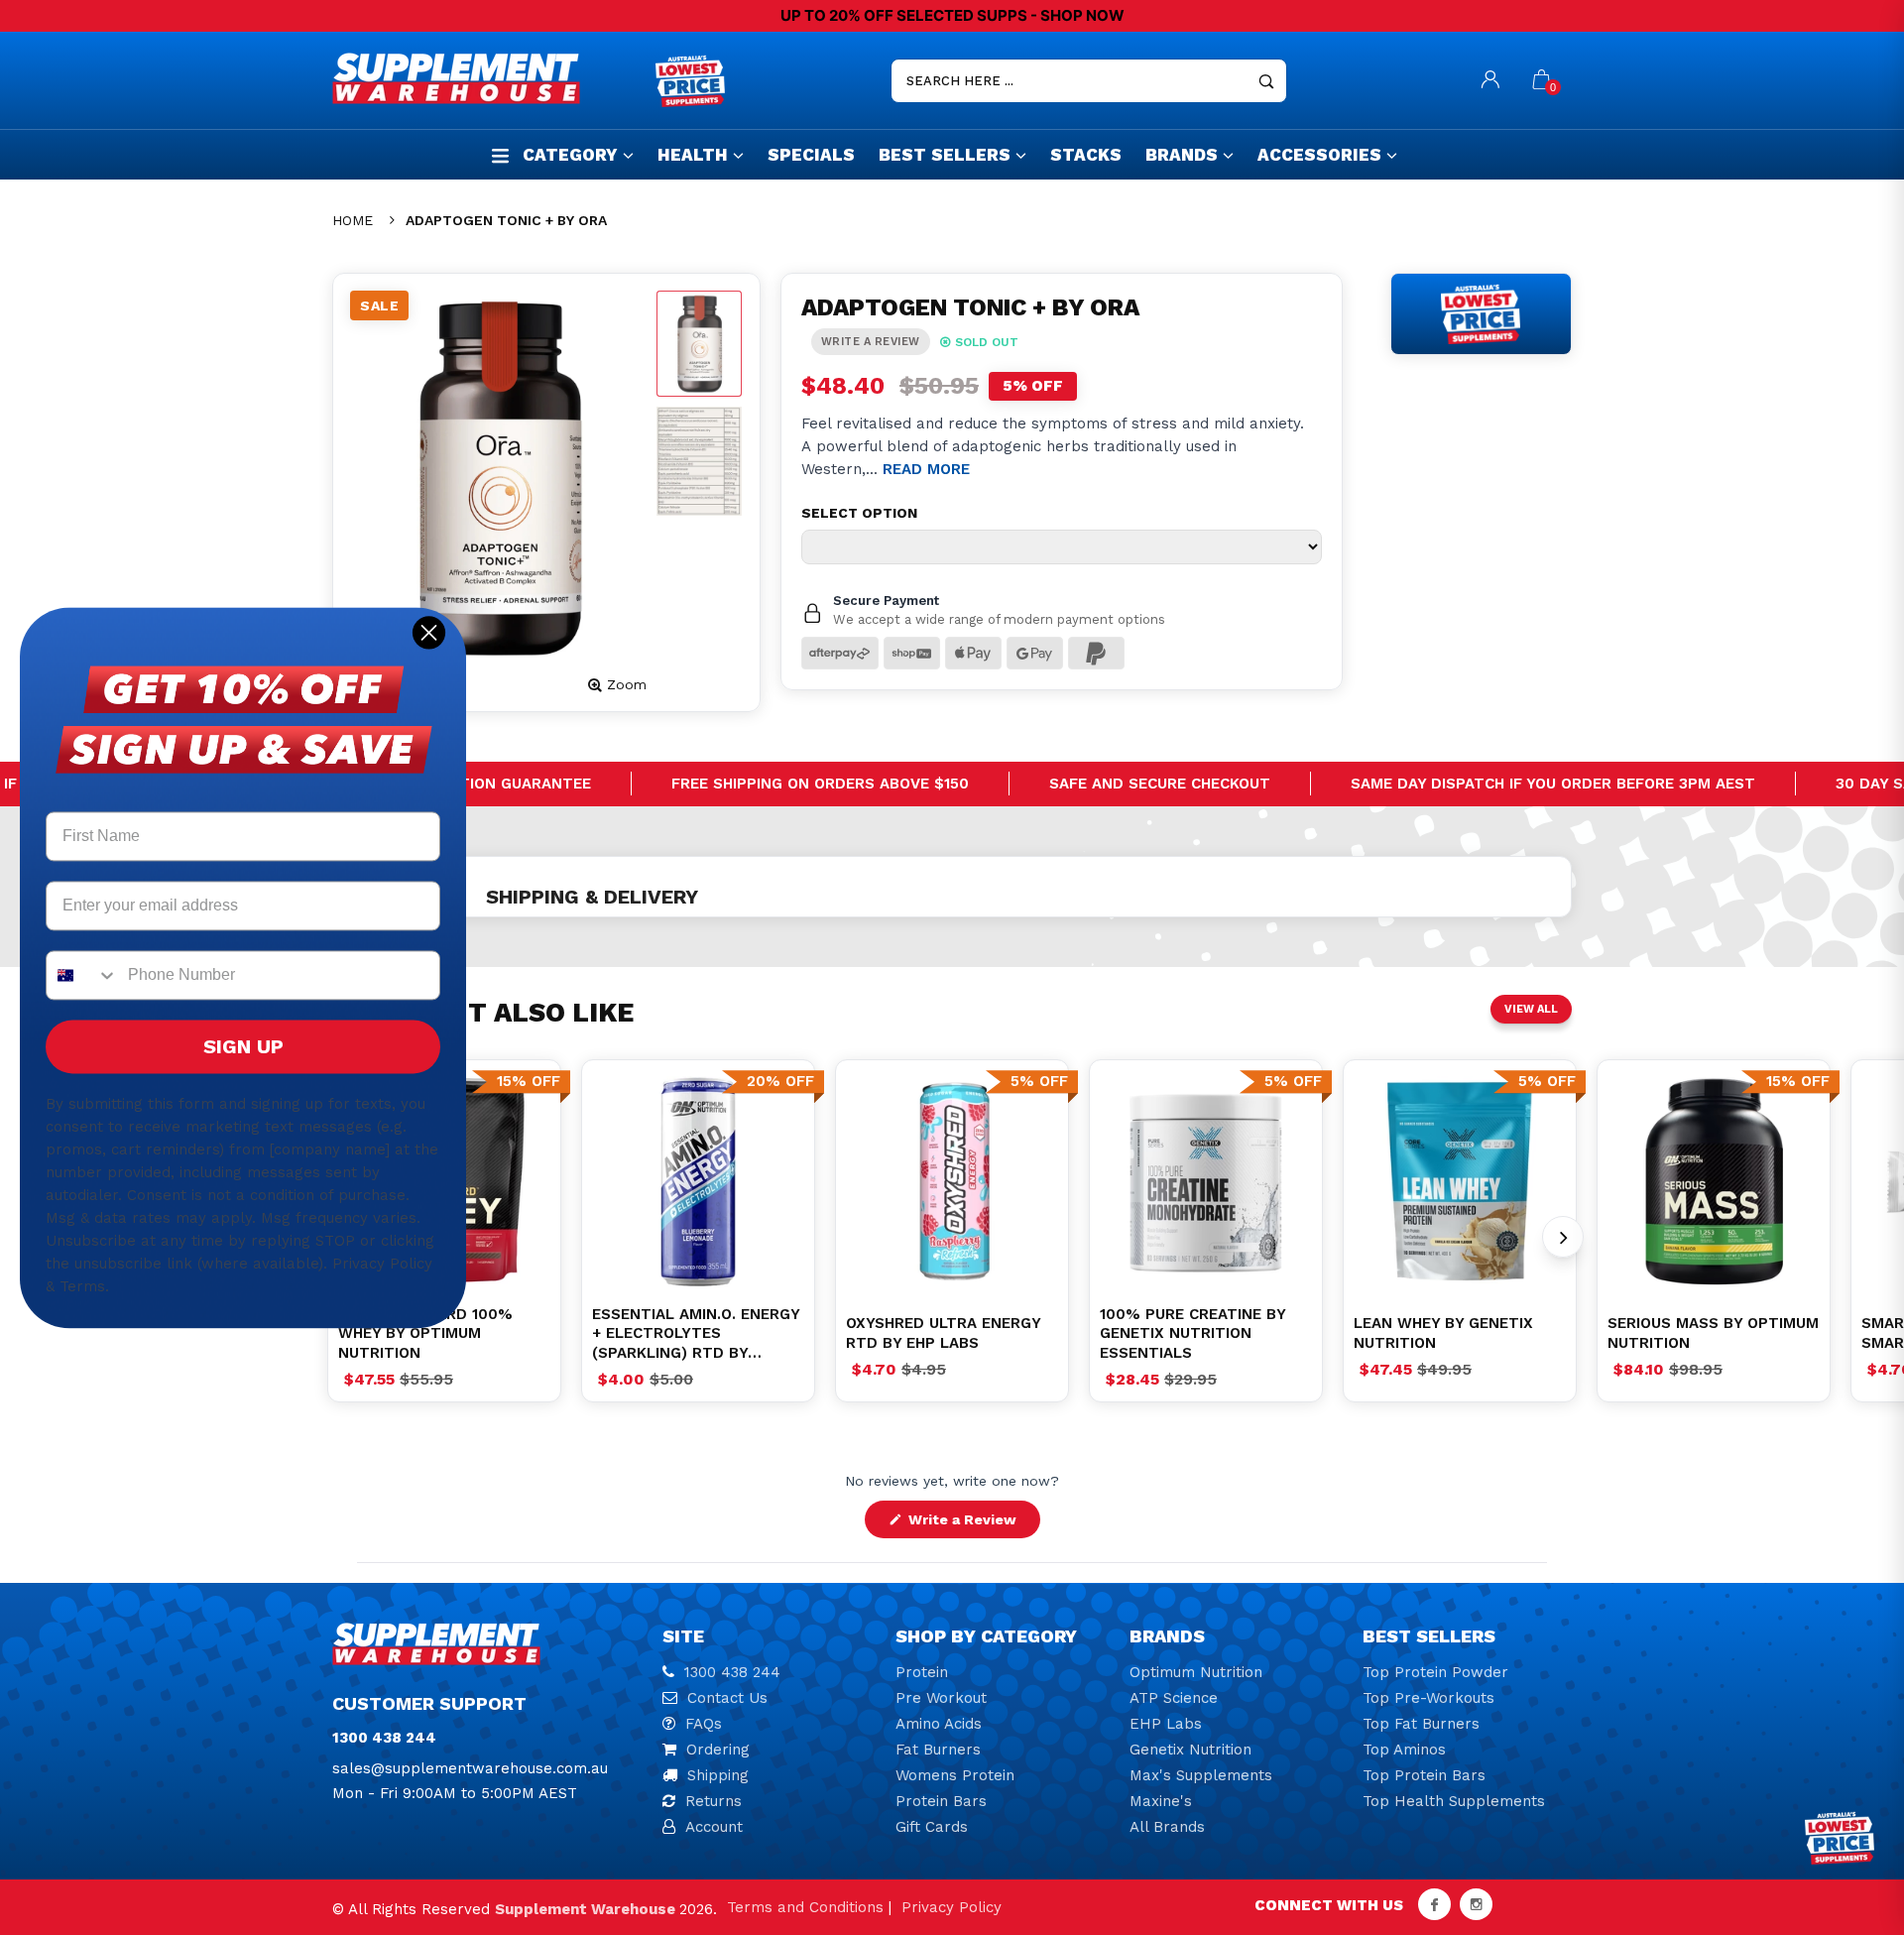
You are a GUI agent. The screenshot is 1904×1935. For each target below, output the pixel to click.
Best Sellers (945, 155)
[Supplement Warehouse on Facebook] (1434, 1904)
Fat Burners (938, 1750)
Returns (714, 1801)
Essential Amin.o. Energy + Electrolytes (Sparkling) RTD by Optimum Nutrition (696, 1334)
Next (1563, 1237)
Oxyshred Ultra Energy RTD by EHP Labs (943, 1333)
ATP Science (1174, 1698)
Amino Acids (939, 1724)
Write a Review (972, 1524)
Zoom (627, 684)
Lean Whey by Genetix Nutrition (1443, 1333)
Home (353, 220)
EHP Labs (1166, 1724)
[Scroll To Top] (1849, 1813)
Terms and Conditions (805, 1907)
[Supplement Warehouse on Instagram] (1476, 1904)
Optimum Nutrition (1196, 1672)
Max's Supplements (1201, 1775)
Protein (922, 1672)
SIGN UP (243, 1046)
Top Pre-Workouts (1428, 1698)
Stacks (1086, 155)
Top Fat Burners (1421, 1724)
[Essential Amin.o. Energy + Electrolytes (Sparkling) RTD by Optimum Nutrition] (698, 1181)
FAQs (704, 1724)
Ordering (718, 1750)
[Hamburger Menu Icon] (500, 155)
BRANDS (1182, 155)
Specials (811, 155)
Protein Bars (941, 1801)
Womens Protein (955, 1775)
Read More (926, 469)
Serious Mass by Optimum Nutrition (1713, 1333)
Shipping (718, 1775)
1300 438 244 (732, 1672)
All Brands (1167, 1827)
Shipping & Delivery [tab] (592, 897)
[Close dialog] (429, 632)
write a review (871, 342)
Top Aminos (1404, 1750)
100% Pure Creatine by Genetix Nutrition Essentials (1192, 1333)
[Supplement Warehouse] (489, 78)
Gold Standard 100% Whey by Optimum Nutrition (425, 1333)
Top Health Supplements (1454, 1801)
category (570, 155)
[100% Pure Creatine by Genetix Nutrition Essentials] (1206, 1181)
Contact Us (727, 1698)
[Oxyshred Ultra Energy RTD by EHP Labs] (952, 1181)
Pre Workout (941, 1698)
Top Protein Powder (1435, 1672)
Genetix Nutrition (1190, 1750)
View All (1531, 1009)
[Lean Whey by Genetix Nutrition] (1460, 1181)
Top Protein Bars (1424, 1775)
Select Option (859, 513)
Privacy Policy (952, 1907)
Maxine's (1161, 1801)
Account (714, 1827)
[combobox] (82, 975)
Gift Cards (932, 1827)
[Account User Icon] (1490, 81)
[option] (698, 1181)
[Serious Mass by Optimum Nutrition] (1714, 1181)
